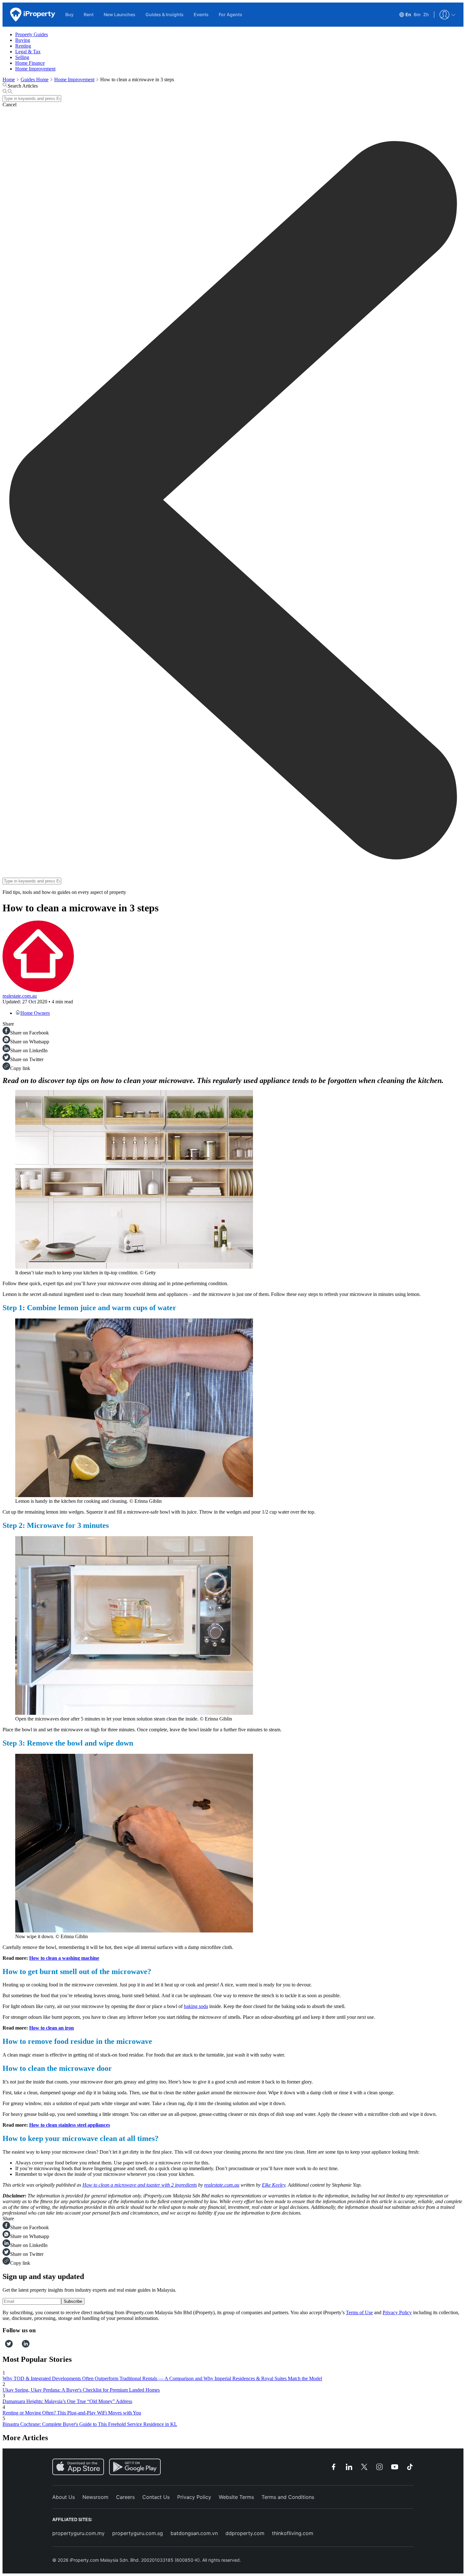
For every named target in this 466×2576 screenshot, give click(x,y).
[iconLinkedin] (26, 2346)
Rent (89, 14)
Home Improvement (35, 69)
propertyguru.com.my (78, 2533)
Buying (23, 40)
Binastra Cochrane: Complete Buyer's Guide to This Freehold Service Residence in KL (90, 2424)
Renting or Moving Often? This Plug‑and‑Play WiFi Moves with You (72, 2413)
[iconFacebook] (4, 2346)
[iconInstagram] (15, 2346)
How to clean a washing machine (64, 1958)
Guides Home (35, 79)
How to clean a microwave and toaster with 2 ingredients (140, 2185)
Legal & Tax (28, 52)
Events (201, 14)
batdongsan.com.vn (194, 2533)
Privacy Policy (397, 2312)
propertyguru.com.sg (138, 2533)
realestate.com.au (20, 996)
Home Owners (35, 1013)
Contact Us (156, 2497)
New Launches (120, 14)
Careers (125, 2497)
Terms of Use (359, 2312)
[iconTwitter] (9, 2346)
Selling (22, 57)
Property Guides (32, 34)
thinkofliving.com (293, 2533)
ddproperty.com (245, 2533)
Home (9, 79)
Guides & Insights (165, 14)
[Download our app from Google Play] (135, 2467)
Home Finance (30, 63)
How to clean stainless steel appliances (70, 2125)
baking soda (196, 2006)
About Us (64, 2497)
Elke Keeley (274, 2185)
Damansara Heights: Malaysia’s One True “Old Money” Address (67, 2401)
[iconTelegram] (19, 2346)
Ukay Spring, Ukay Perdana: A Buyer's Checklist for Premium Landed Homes (81, 2390)
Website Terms (236, 2497)
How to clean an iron (52, 2028)
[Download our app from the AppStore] (78, 2467)
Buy (69, 14)
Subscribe (73, 2301)
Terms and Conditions (288, 2497)
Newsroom (95, 2497)
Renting (23, 46)
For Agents (230, 14)
